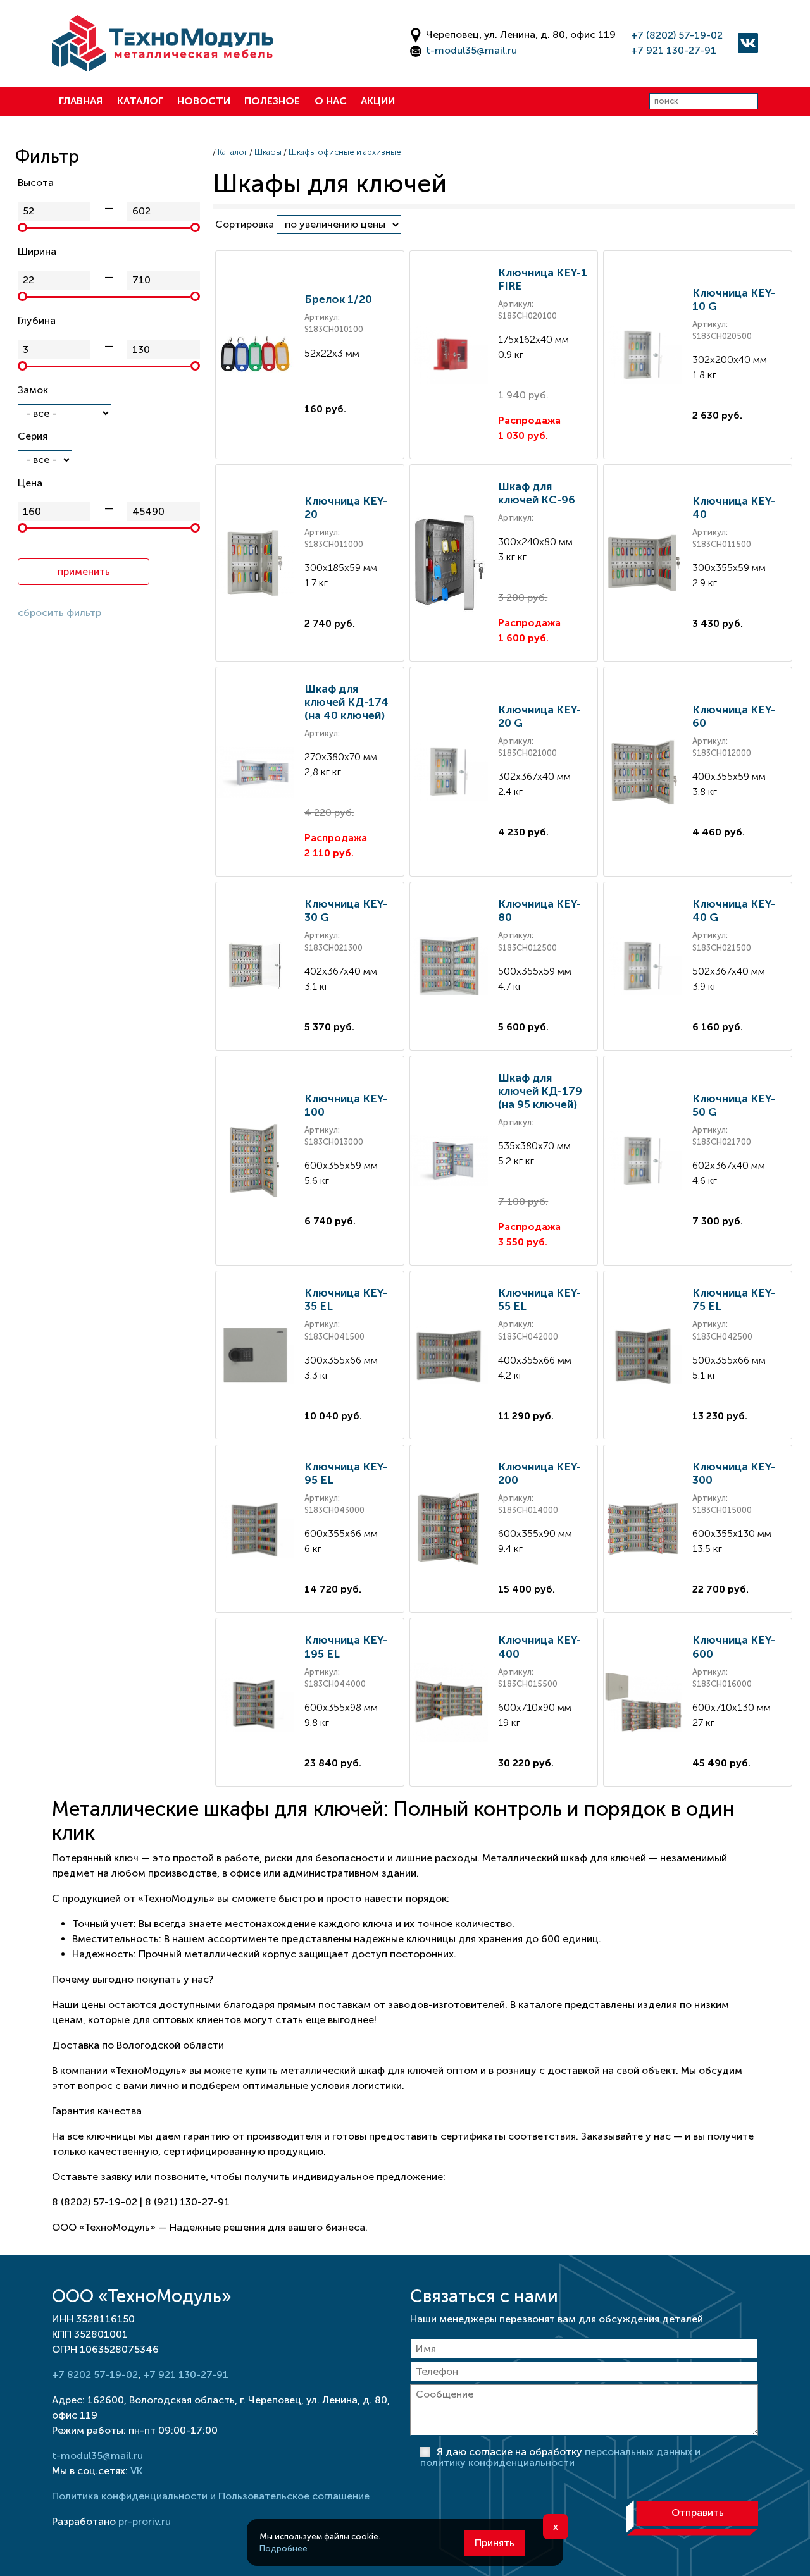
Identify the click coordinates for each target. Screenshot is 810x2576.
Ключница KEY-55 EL (539, 1299)
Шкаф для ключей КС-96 (537, 493)
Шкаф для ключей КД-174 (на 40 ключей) (346, 702)
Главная (81, 101)
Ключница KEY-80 (539, 910)
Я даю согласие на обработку (560, 2457)
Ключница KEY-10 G (734, 299)
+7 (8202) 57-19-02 (677, 35)
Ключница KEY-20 (346, 508)
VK (136, 2471)
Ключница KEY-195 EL (346, 1647)
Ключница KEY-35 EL (346, 1299)
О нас (331, 101)
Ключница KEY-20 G (539, 716)
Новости (204, 101)
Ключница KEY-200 (539, 1473)
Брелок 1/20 (338, 299)
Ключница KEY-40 (734, 508)
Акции (378, 101)
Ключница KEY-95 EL (346, 1473)
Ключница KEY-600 (734, 1647)
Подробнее (283, 2548)
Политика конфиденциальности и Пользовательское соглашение (211, 2496)
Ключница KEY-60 (734, 716)
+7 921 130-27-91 (674, 50)
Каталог (140, 101)
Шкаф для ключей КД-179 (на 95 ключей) (540, 1091)
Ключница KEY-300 (734, 1473)
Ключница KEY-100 (346, 1105)
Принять (495, 2543)
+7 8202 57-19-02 (95, 2375)
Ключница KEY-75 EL (734, 1299)
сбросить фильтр (59, 613)
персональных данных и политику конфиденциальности (560, 2457)
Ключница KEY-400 (539, 1647)
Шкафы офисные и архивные (345, 152)
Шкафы (268, 152)
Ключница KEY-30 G (346, 910)
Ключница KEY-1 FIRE (543, 279)
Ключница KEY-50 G (734, 1105)
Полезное (272, 101)
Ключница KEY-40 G (734, 910)
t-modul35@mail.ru (471, 50)
